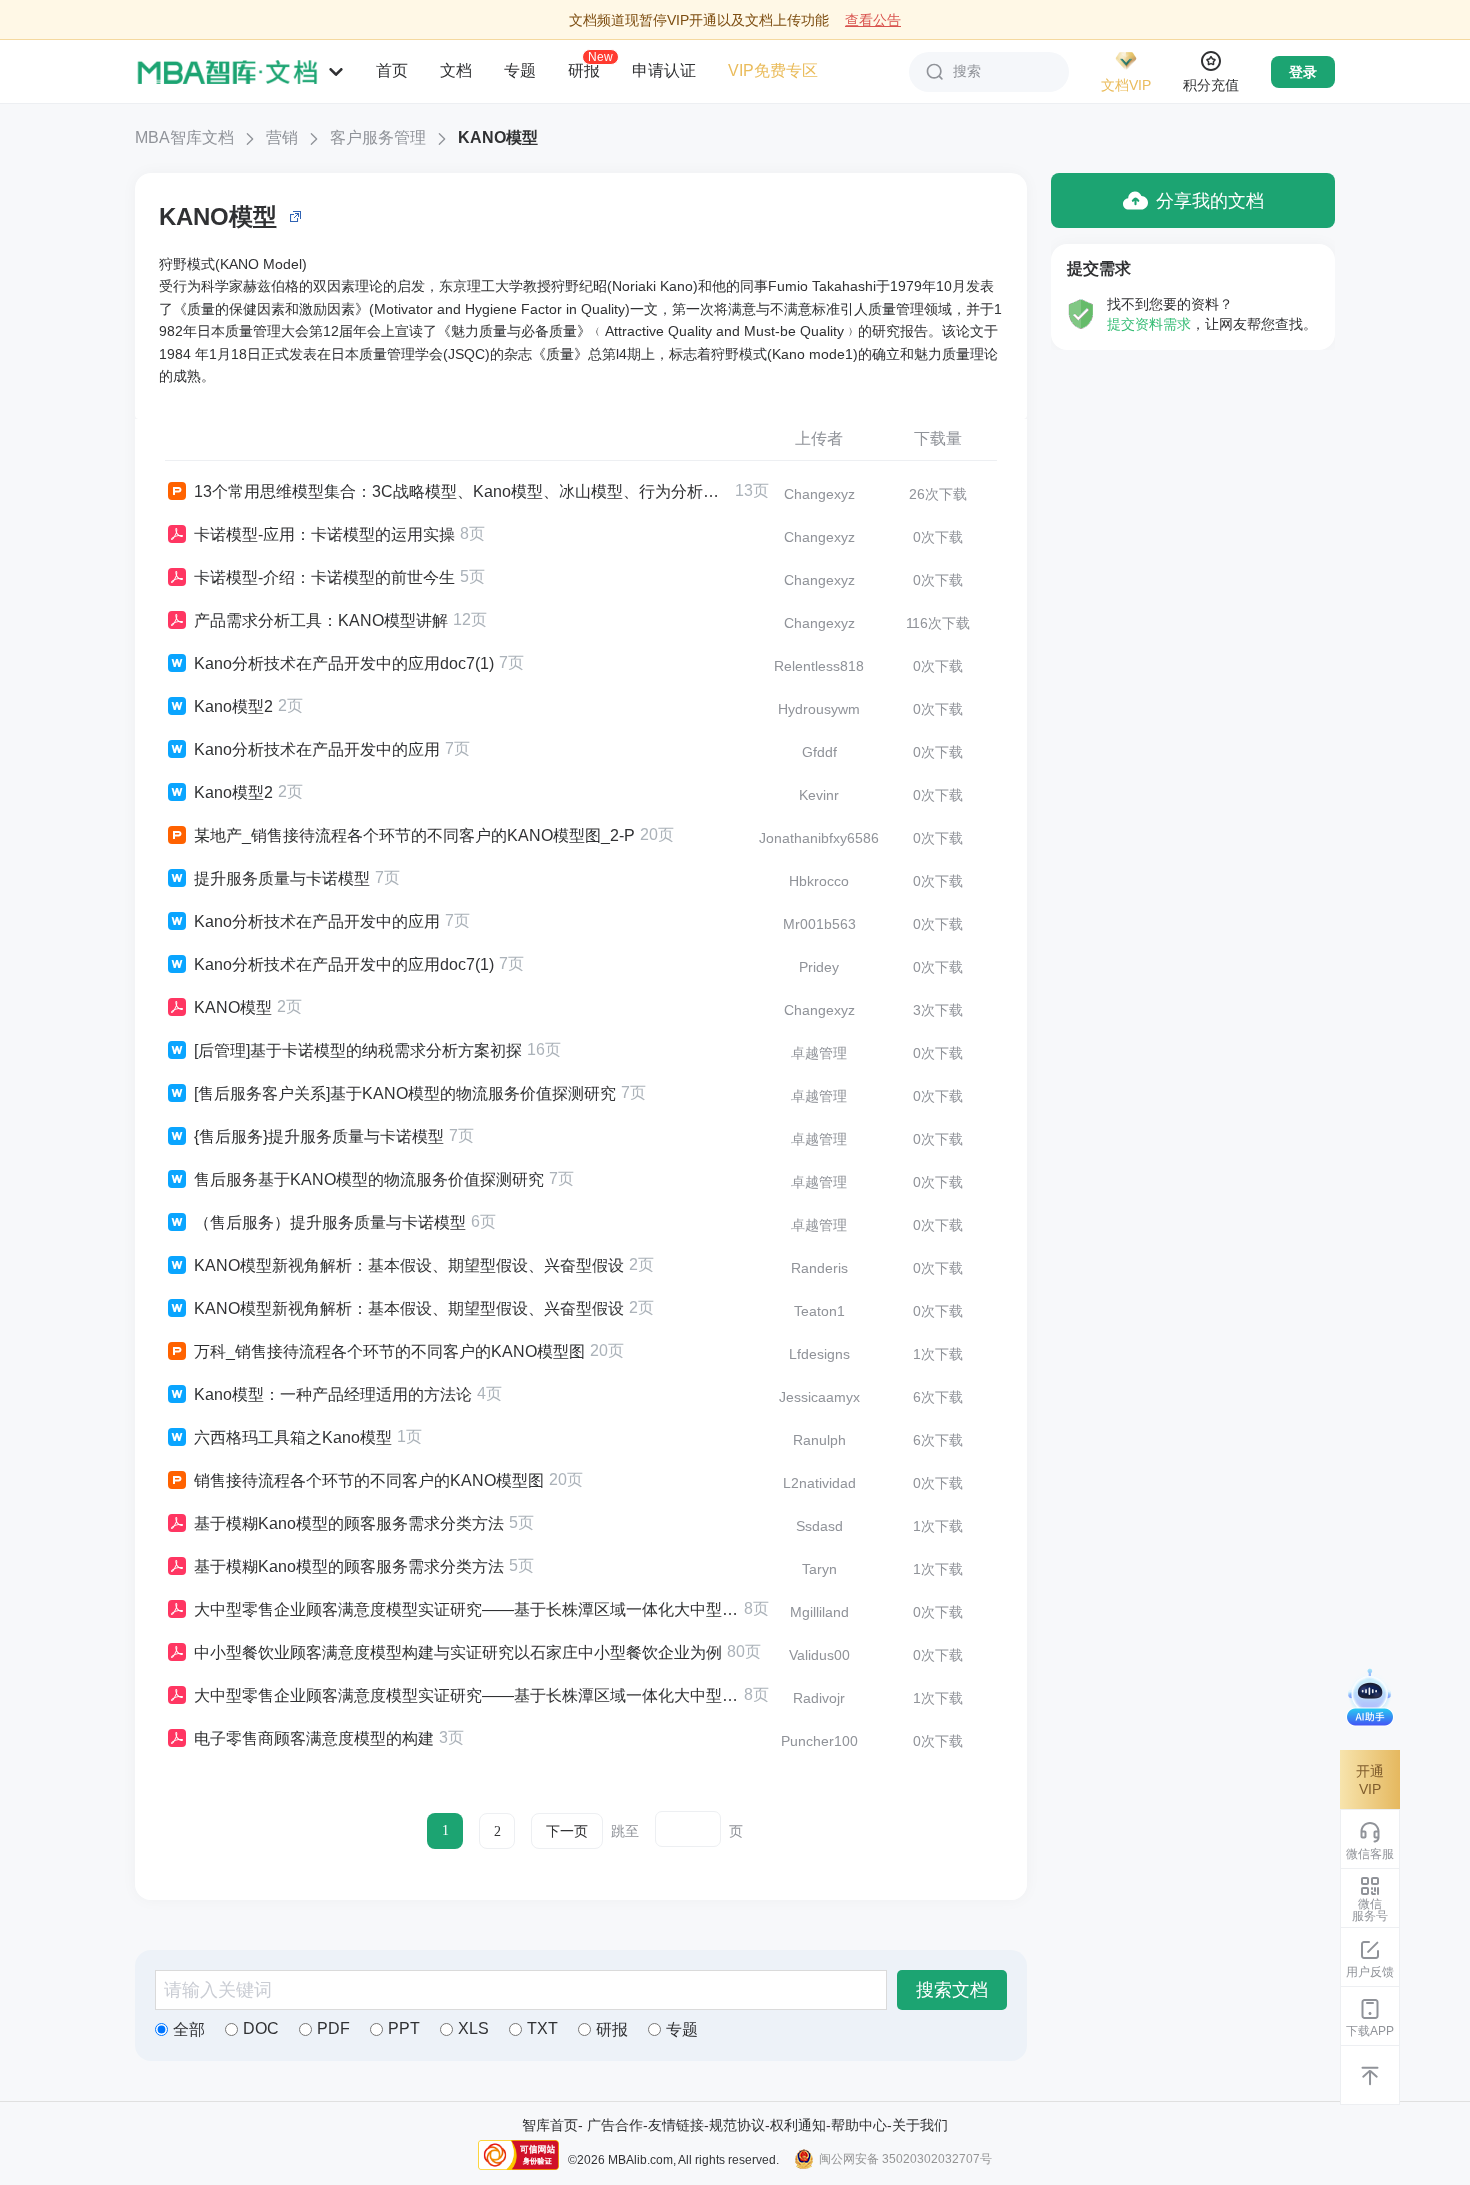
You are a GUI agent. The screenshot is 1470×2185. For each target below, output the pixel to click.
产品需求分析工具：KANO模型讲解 (321, 620)
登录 (1303, 72)
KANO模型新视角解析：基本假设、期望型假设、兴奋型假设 (409, 1265)
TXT (542, 2028)
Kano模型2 (233, 706)
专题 (520, 70)
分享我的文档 (1210, 201)
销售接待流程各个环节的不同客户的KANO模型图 (369, 1480)
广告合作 (615, 2125)
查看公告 (873, 20)
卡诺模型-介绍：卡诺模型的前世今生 (324, 577)
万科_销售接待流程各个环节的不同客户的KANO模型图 (389, 1351)
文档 (456, 70)
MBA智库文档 (184, 137)
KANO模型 (498, 137)
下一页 (567, 1831)
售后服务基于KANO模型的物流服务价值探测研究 (369, 1179)
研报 (584, 70)
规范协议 (737, 2125)
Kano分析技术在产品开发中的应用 (317, 749)
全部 (189, 2029)
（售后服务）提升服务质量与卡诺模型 (330, 1222)
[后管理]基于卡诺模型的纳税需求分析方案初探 (358, 1050)
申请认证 (664, 70)
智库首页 (550, 2125)
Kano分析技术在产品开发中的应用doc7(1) (344, 663)
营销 (282, 137)
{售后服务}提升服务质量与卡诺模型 (319, 1136)
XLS (473, 2028)
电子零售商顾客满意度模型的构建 (314, 1738)
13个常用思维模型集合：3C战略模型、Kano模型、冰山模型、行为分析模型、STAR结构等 (462, 491)
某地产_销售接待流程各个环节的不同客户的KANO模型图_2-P (414, 835)
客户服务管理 (378, 137)
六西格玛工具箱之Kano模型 (293, 1437)
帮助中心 (859, 2125)
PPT (404, 2028)
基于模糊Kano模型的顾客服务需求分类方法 (349, 1523)
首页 (392, 70)
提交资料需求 (1149, 324)
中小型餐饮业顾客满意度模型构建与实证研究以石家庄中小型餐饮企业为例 (458, 1652)
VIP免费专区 (773, 70)
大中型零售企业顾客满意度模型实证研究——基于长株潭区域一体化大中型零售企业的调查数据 (466, 1609)
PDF (333, 2028)
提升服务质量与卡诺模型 (282, 878)
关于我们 (920, 2125)
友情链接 (676, 2125)
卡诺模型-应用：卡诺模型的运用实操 (324, 534)
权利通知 (798, 2125)
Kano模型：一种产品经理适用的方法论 (333, 1394)
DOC (261, 2028)
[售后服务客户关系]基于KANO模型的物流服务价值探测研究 (405, 1093)
